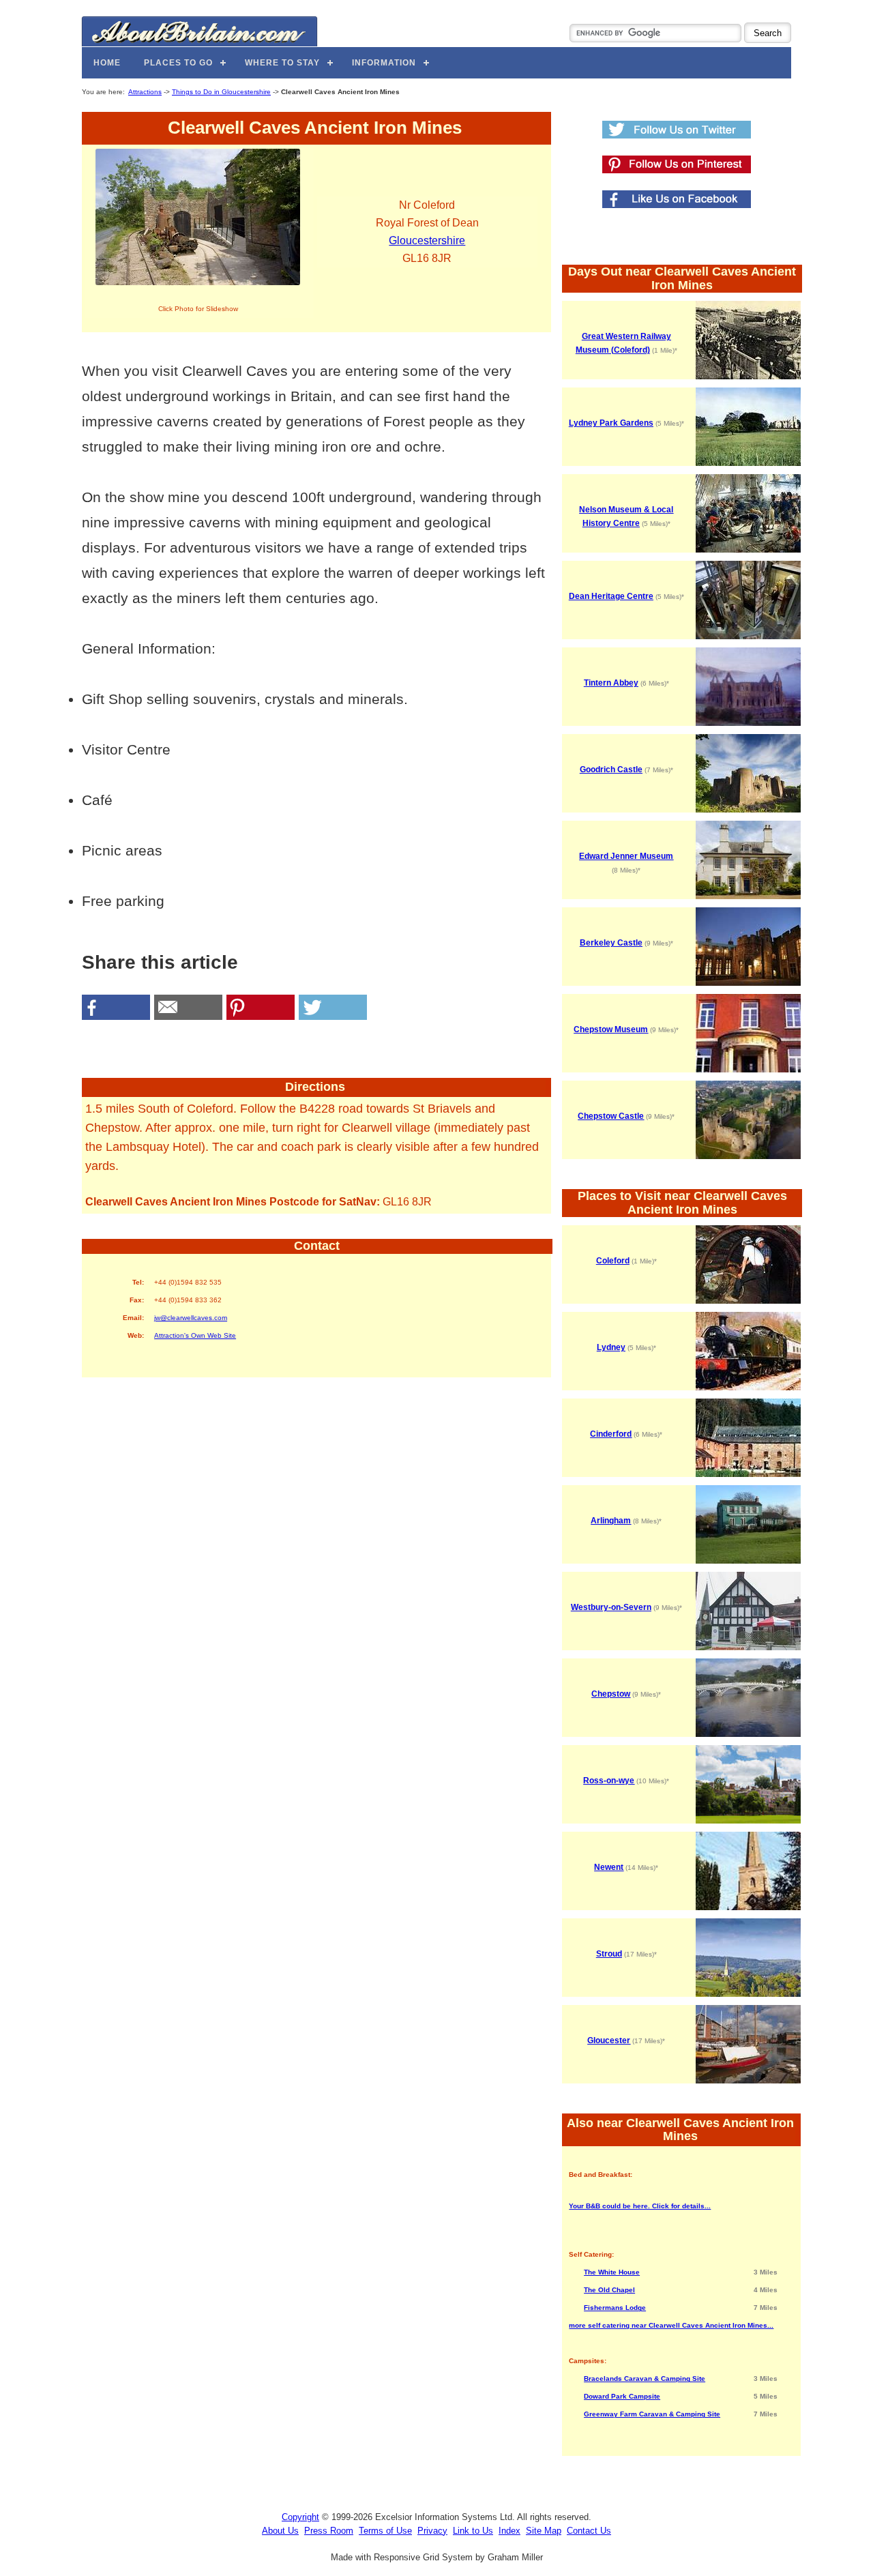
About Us (280, 2531)
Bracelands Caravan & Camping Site (645, 2379)
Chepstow (611, 1694)
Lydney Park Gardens (611, 423)
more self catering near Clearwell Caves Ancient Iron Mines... (671, 2325)
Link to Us (473, 2531)
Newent (609, 1867)
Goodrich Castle (611, 770)
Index (509, 2531)
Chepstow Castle (611, 1116)
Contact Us (589, 2531)
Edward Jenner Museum (626, 856)
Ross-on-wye (609, 1781)
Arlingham (611, 1521)
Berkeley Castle (611, 943)
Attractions (145, 92)
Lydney (611, 1347)
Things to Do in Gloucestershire (221, 92)
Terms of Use (385, 2531)
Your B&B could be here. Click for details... (640, 2206)
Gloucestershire (427, 240)
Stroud (609, 1954)
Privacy (432, 2531)
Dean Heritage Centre (611, 596)
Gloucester (609, 2040)
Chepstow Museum (611, 1029)
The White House (612, 2272)
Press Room (329, 2531)
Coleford (613, 1261)
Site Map (544, 2531)
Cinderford (611, 1434)
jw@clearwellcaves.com (191, 1318)
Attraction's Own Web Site (195, 1335)
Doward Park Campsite (622, 2396)
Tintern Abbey (611, 683)
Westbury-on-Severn (611, 1607)
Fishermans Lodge (615, 2308)
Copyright (300, 2517)
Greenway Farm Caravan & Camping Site (652, 2414)
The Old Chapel (609, 2290)
